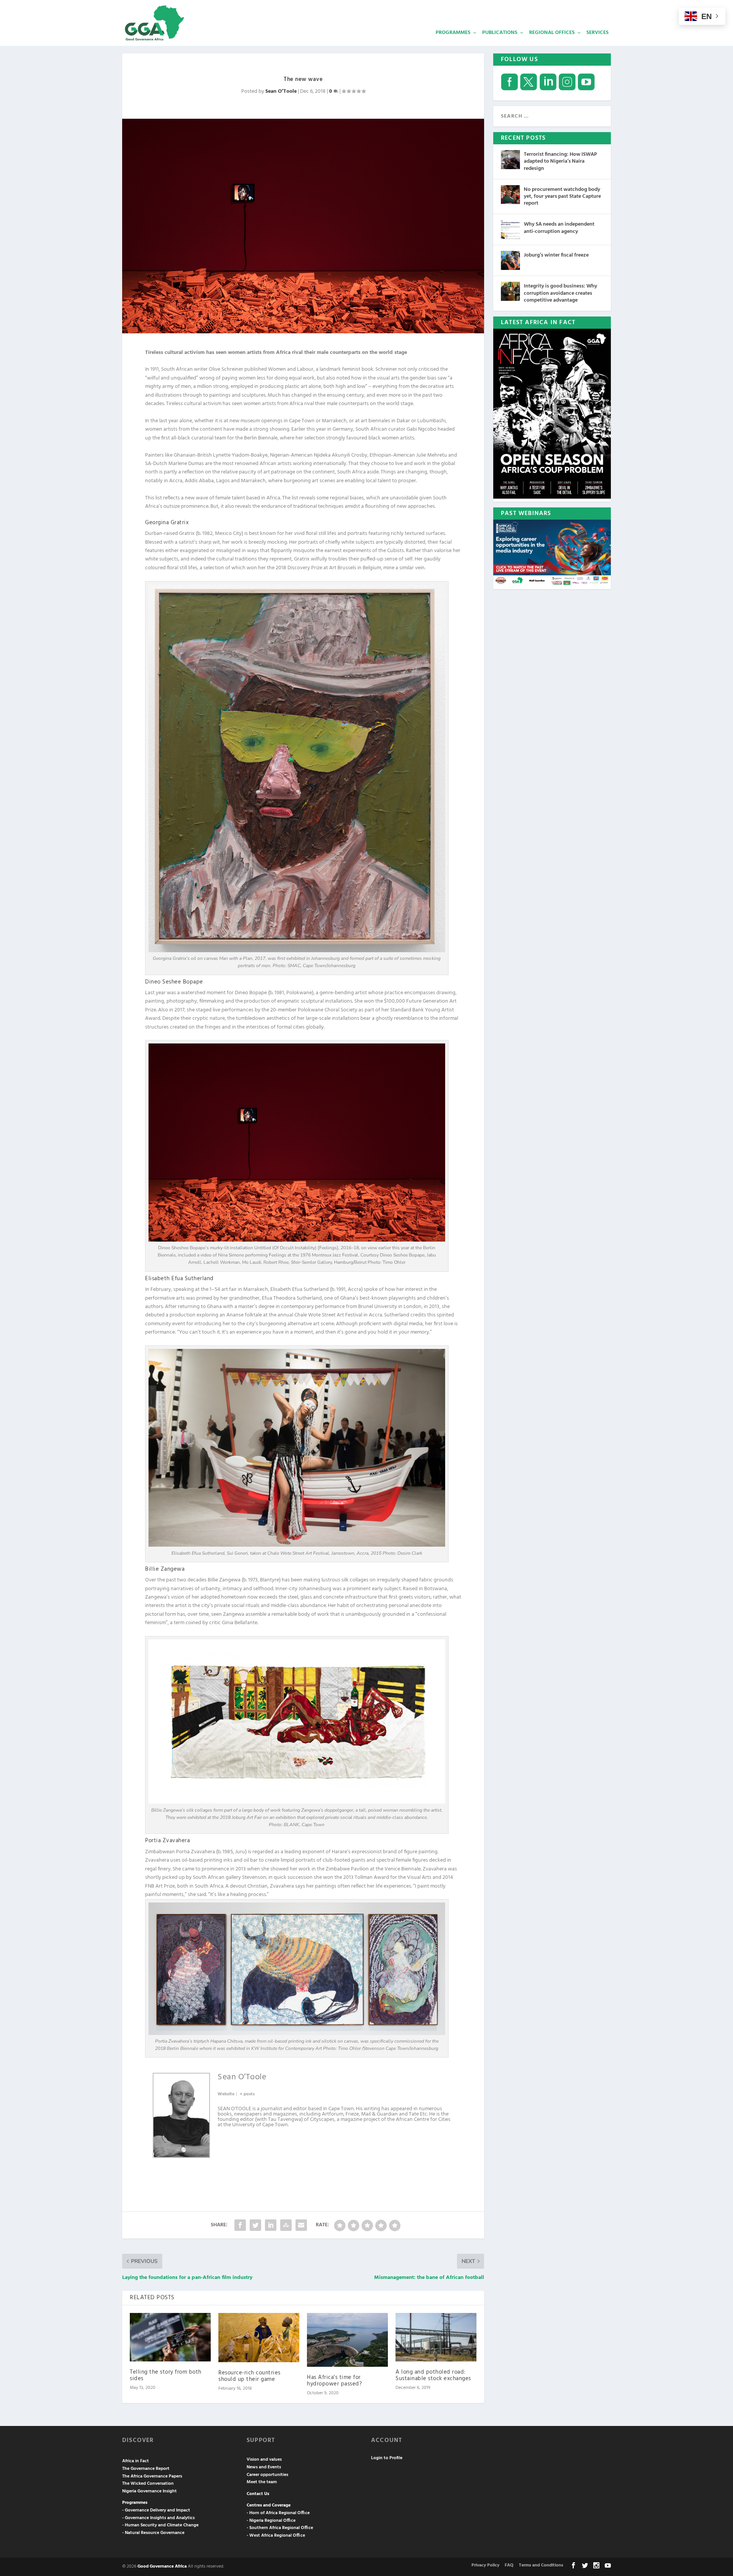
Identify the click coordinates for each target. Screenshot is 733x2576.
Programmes (453, 33)
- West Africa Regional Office (276, 2536)
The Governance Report (146, 2469)
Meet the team (262, 2482)
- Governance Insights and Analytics (158, 2518)
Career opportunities (267, 2475)
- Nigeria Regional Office (271, 2521)
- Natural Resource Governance (153, 2533)
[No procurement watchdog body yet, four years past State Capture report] (510, 195)
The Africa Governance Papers (152, 2476)
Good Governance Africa (162, 2566)
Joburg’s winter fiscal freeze (556, 255)
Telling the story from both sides (166, 2375)
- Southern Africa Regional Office (280, 2528)
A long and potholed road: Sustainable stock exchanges (433, 2375)
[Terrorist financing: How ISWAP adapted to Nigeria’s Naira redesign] (510, 160)
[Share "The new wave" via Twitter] (255, 2225)
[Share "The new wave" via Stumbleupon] (286, 2225)
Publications (500, 33)
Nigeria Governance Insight (149, 2491)
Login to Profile (387, 2458)
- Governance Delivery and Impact (156, 2510)
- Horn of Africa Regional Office (278, 2513)
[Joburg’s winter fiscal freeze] (510, 260)
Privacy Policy (485, 2565)
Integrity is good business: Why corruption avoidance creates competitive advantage (560, 293)
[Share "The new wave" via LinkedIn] (271, 2225)
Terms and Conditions (541, 2565)
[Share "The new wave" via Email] (301, 2225)
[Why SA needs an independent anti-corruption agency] (510, 229)
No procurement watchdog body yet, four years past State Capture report (562, 196)
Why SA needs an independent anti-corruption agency (559, 228)
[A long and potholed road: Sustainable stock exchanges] (436, 2337)
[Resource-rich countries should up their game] (259, 2338)
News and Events (264, 2467)
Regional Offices (552, 33)
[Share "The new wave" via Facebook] (240, 2225)
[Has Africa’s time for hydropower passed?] (347, 2340)
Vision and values (264, 2460)
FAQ (509, 2565)
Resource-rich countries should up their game (249, 2376)
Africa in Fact (136, 2461)
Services (597, 33)
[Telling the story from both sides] (170, 2337)
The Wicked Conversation (148, 2484)
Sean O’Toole (281, 91)
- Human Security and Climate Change (160, 2525)
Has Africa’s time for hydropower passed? (334, 2381)
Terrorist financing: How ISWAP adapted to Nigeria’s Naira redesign (560, 161)
